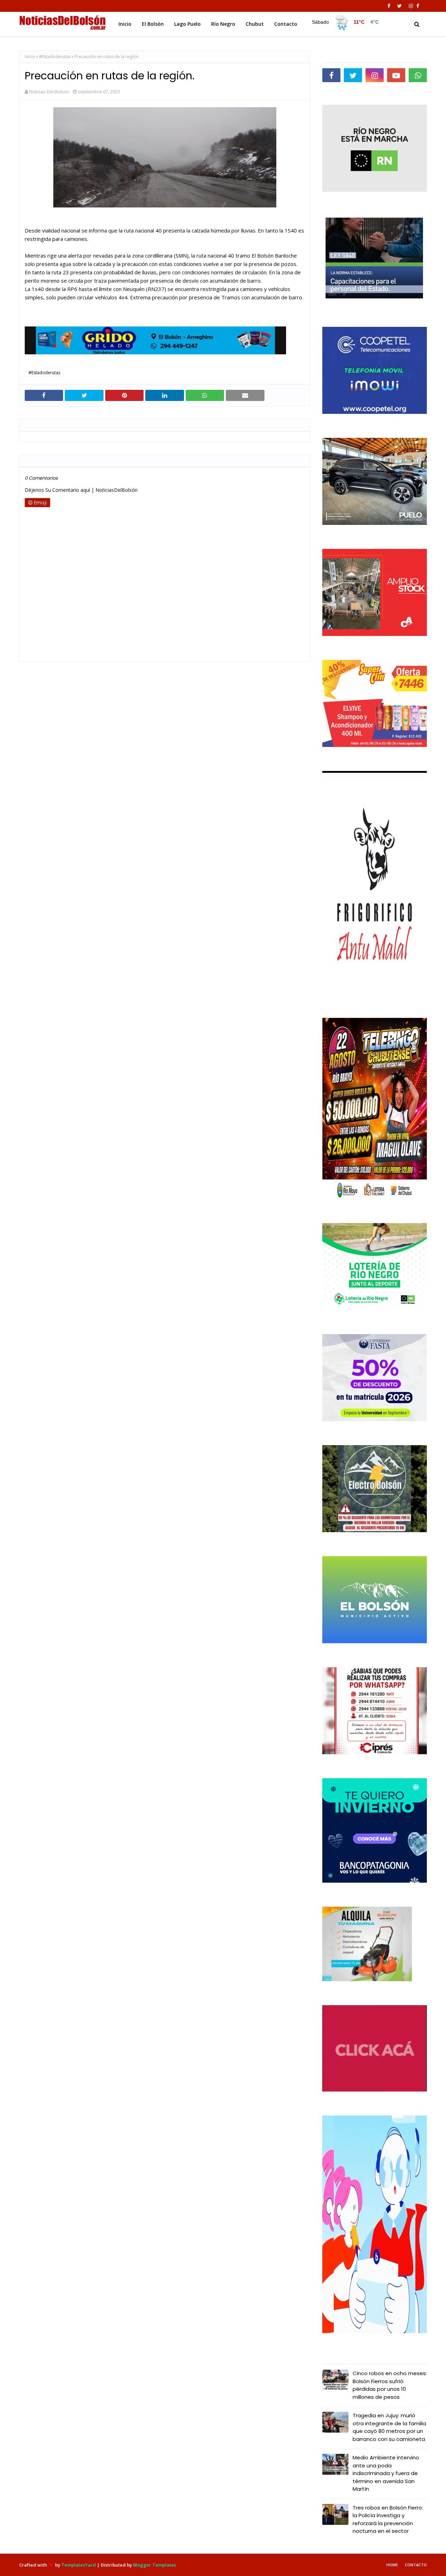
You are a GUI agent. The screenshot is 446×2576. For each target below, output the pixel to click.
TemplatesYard (79, 2565)
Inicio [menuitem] (125, 24)
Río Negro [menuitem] (223, 24)
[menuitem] (345, 22)
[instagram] (411, 6)
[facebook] (389, 6)
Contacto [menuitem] (286, 24)
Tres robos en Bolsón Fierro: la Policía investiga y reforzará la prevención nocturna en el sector (388, 2519)
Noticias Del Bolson (49, 92)
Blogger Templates (155, 2565)
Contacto (416, 2565)
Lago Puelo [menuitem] (187, 24)
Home (392, 2565)
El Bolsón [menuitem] (153, 24)
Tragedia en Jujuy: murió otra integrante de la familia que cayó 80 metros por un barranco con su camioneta (389, 2427)
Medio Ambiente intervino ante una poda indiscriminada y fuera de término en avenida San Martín (386, 2473)
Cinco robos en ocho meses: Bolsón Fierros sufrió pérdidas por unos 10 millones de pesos (390, 2385)
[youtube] (396, 75)
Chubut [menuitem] (255, 24)
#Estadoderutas (55, 57)
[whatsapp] (418, 75)
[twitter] (399, 6)
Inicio (30, 57)
